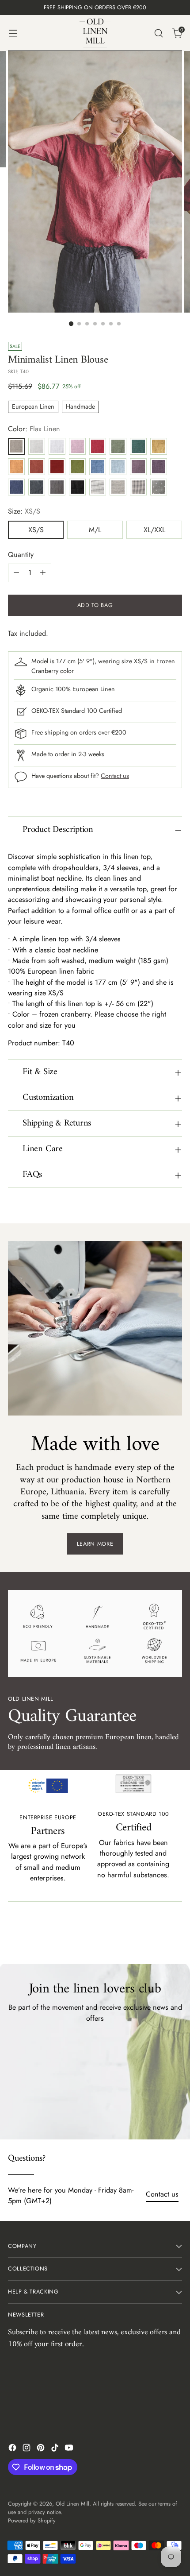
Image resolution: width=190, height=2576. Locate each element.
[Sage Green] (118, 446)
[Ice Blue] (118, 467)
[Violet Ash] (138, 467)
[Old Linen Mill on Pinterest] (42, 2449)
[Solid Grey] (57, 487)
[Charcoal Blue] (37, 487)
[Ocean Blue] (98, 467)
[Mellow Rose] (77, 446)
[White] (57, 446)
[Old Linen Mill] (95, 33)
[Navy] (16, 487)
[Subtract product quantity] (16, 573)
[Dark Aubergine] (159, 467)
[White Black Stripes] (98, 487)
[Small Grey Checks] (138, 487)
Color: (34, 429)
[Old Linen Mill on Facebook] (13, 2449)
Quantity (21, 555)
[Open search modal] (158, 33)
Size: (24, 511)
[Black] (77, 487)
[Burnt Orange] (37, 467)
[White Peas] (159, 487)
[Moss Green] (77, 467)
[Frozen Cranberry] (98, 446)
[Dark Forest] (138, 446)
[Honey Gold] (16, 467)
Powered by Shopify (32, 2521)
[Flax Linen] (16, 446)
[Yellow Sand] (159, 446)
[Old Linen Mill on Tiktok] (56, 2449)
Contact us (115, 776)
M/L (95, 530)
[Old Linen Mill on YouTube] (70, 2449)
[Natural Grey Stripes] (118, 487)
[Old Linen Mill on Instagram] (27, 2449)
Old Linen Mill (72, 2504)
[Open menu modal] (13, 33)
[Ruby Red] (57, 467)
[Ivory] (37, 446)
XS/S (36, 530)
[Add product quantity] (43, 573)
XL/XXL (154, 530)
